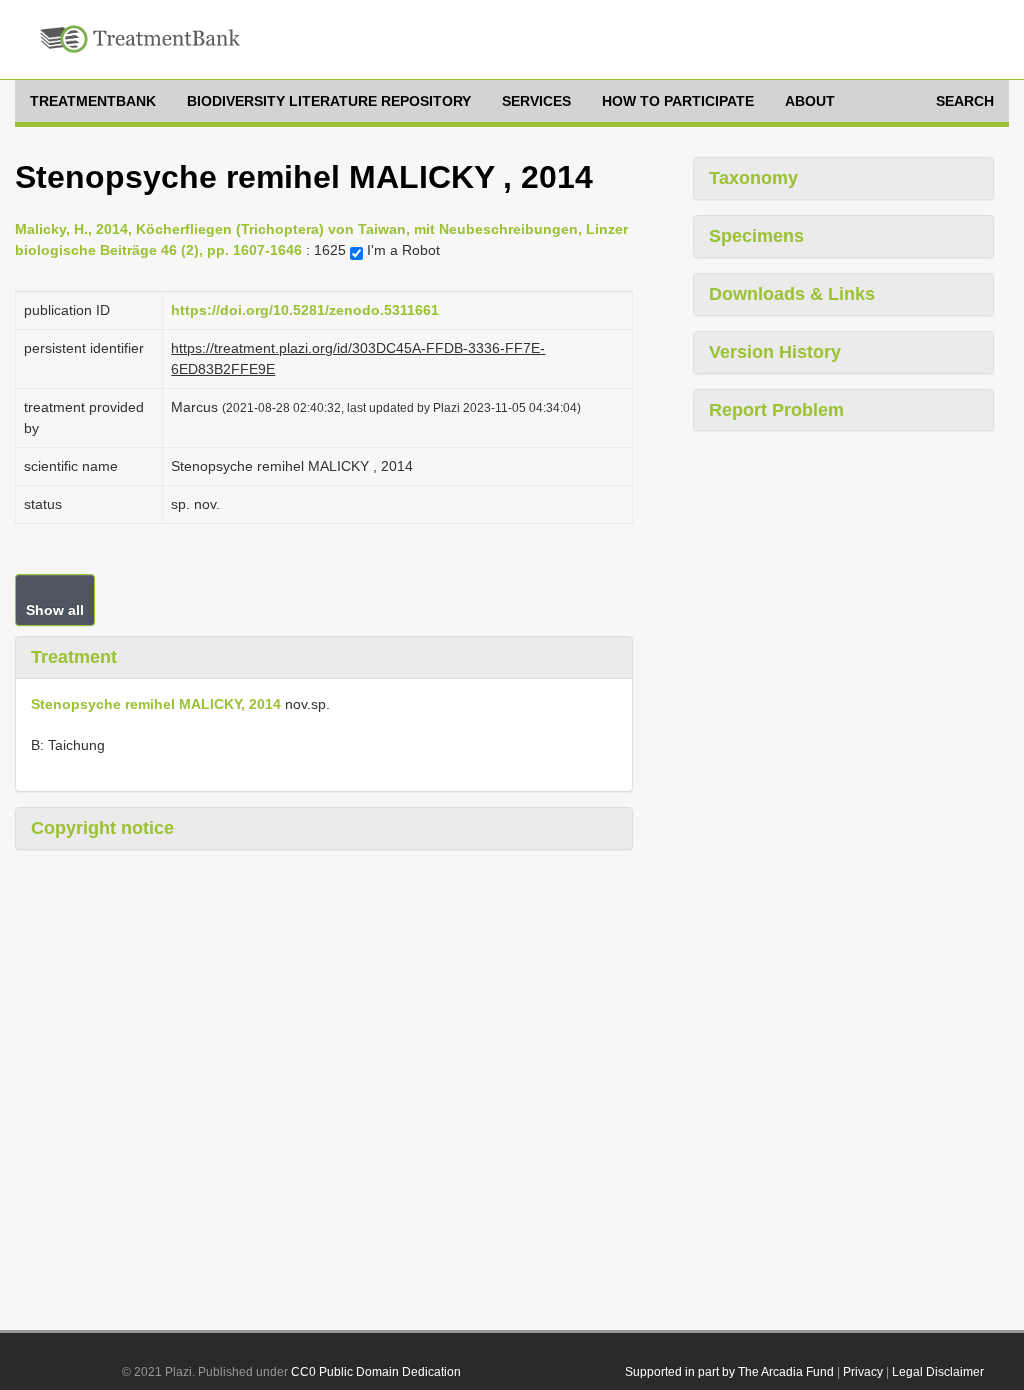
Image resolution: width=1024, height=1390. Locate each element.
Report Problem (776, 410)
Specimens (756, 236)
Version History (775, 352)
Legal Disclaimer (938, 1372)
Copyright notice (102, 828)
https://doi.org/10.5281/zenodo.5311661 (305, 310)
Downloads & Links (792, 294)
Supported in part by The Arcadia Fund (729, 1372)
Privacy (863, 1372)
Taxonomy (753, 178)
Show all (55, 610)
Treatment (74, 657)
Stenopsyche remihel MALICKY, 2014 (156, 704)
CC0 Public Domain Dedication (376, 1372)
